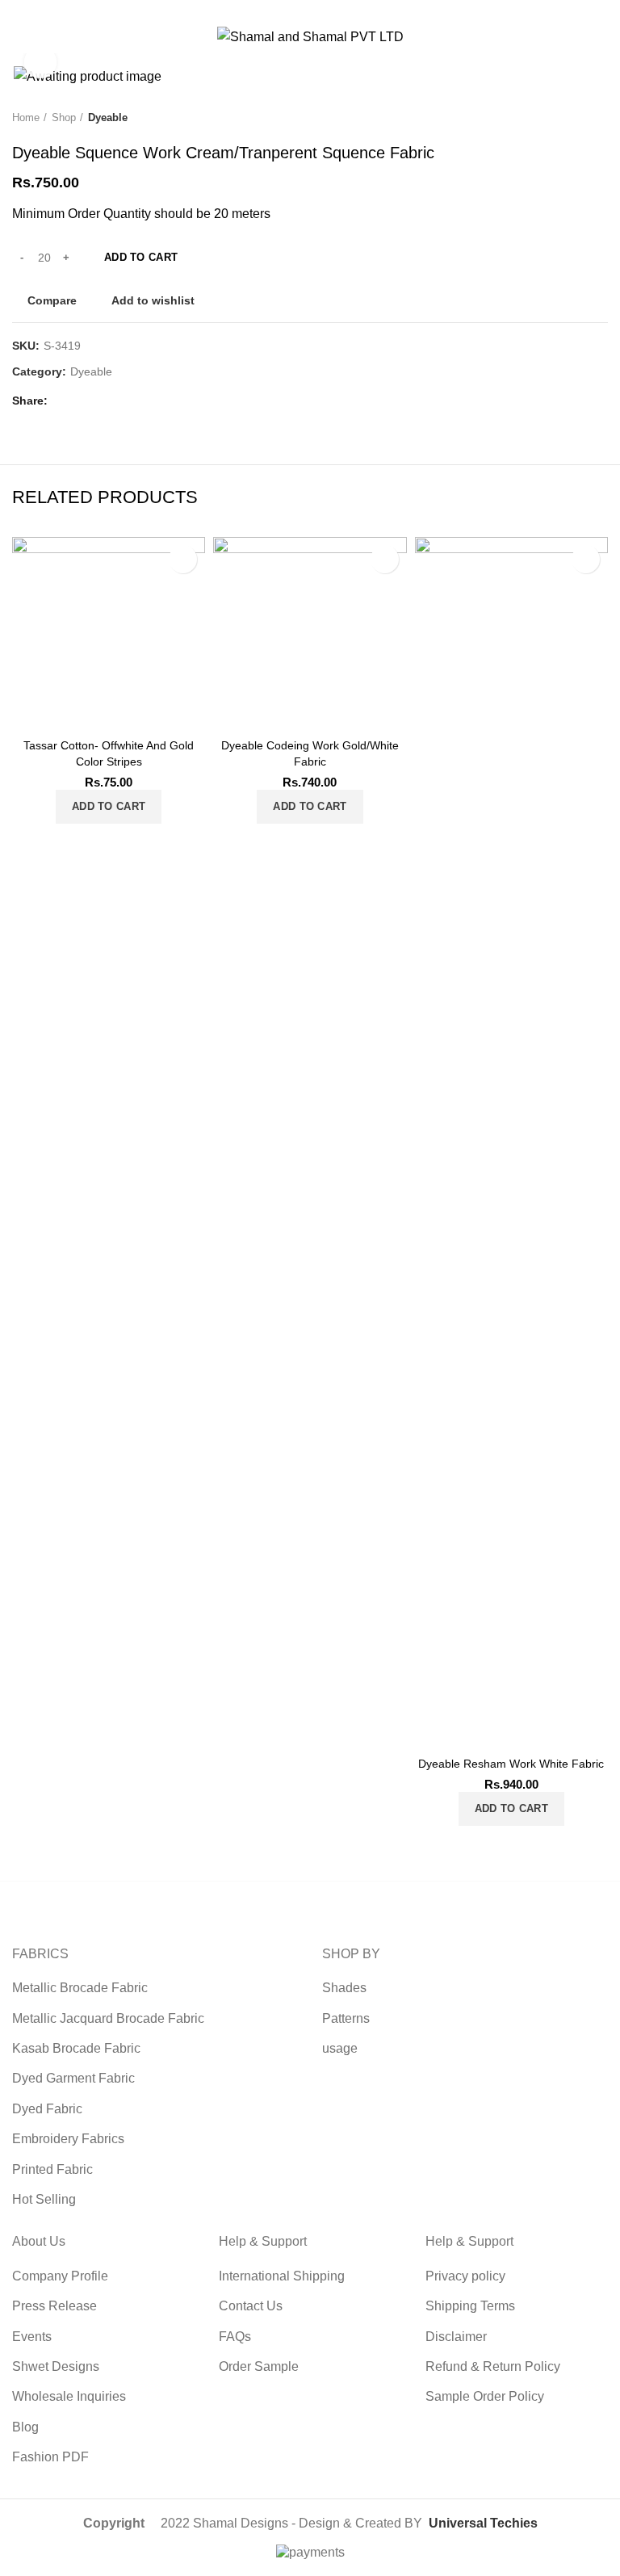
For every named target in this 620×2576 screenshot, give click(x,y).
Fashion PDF (50, 2457)
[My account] (602, 37)
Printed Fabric (52, 2169)
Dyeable (108, 117)
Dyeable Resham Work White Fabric (511, 1764)
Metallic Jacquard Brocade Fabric (108, 2018)
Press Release (54, 2306)
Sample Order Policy (485, 2396)
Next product (600, 119)
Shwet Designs (56, 2366)
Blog (25, 2427)
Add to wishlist (153, 300)
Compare (52, 300)
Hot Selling (44, 2199)
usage (340, 2048)
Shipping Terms (470, 2306)
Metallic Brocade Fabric (80, 1988)
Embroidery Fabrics (68, 2139)
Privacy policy (465, 2276)
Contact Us (251, 2306)
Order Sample (259, 2366)
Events (32, 2337)
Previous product (568, 119)
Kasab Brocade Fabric (76, 2048)
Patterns (346, 2018)
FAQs (235, 2337)
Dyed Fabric (47, 2109)
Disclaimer (456, 2337)
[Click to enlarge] (40, 62)
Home (26, 117)
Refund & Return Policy (493, 2366)
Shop (64, 117)
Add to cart (141, 257)
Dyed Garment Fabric (73, 2078)
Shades (344, 1988)
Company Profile (60, 2276)
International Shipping (282, 2276)
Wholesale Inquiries (69, 2396)
